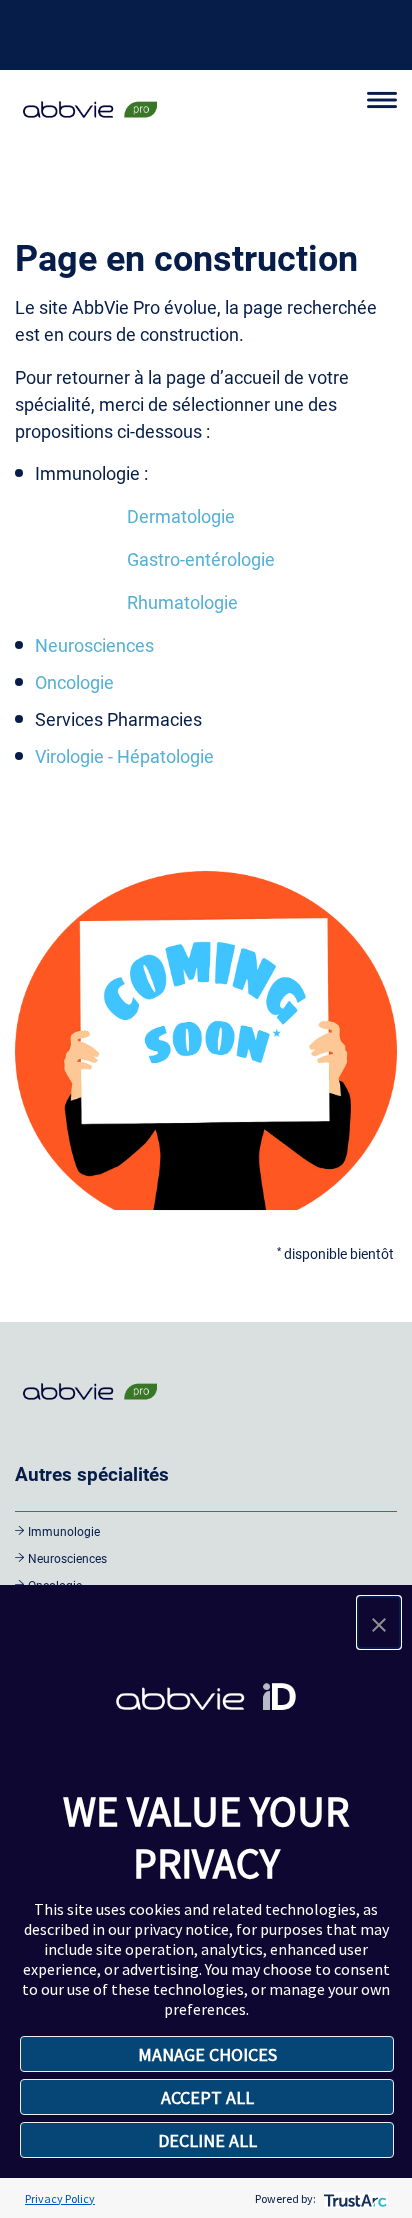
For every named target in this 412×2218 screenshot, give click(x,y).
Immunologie (64, 1532)
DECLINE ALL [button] (207, 2140)
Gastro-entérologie (201, 559)
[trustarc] (353, 2198)
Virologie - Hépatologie (124, 756)
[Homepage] (90, 119)
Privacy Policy (60, 2198)
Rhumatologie (182, 602)
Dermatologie (181, 516)
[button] (379, 1622)
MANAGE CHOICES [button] (207, 2054)
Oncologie (74, 682)
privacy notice (181, 1929)
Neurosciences (94, 645)
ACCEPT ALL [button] (207, 2097)
